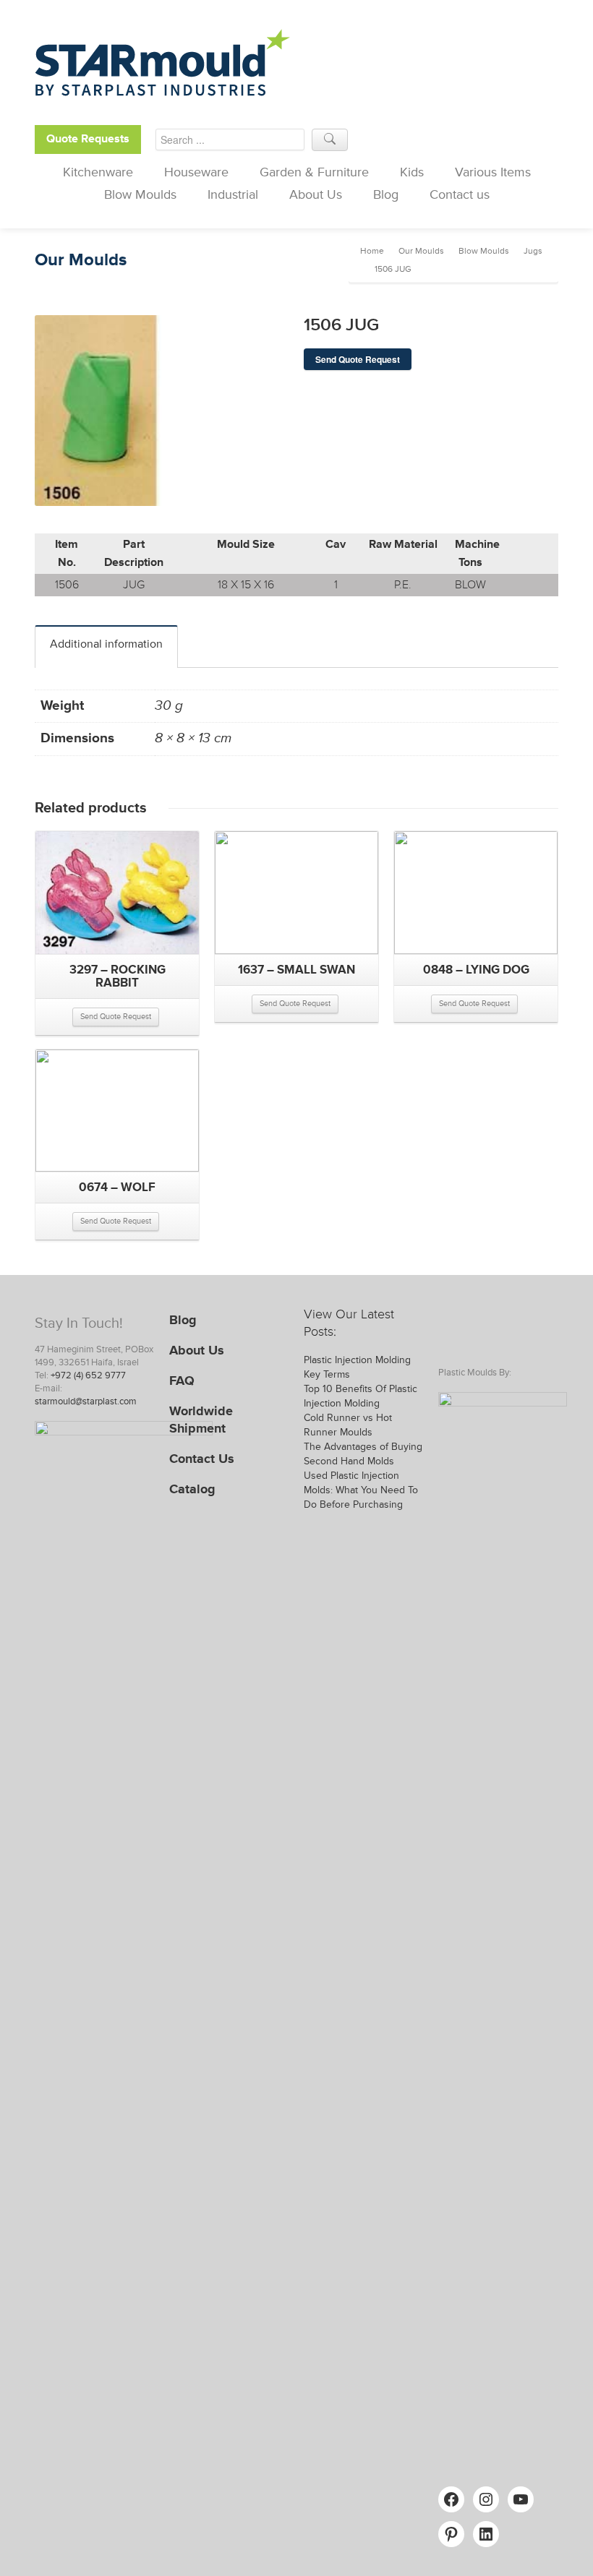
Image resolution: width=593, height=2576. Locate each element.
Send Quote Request (358, 359)
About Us (316, 194)
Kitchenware (98, 172)
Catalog (192, 1489)
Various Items (493, 172)
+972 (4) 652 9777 (88, 1375)
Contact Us (202, 1459)
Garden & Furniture (314, 172)
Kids (412, 172)
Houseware (196, 172)
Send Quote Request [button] (116, 1017)
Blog (386, 194)
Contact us (460, 194)
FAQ (182, 1381)
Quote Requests (88, 139)
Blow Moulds (140, 194)
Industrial (233, 194)
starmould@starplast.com (86, 1401)
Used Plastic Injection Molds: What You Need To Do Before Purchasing (361, 1490)
